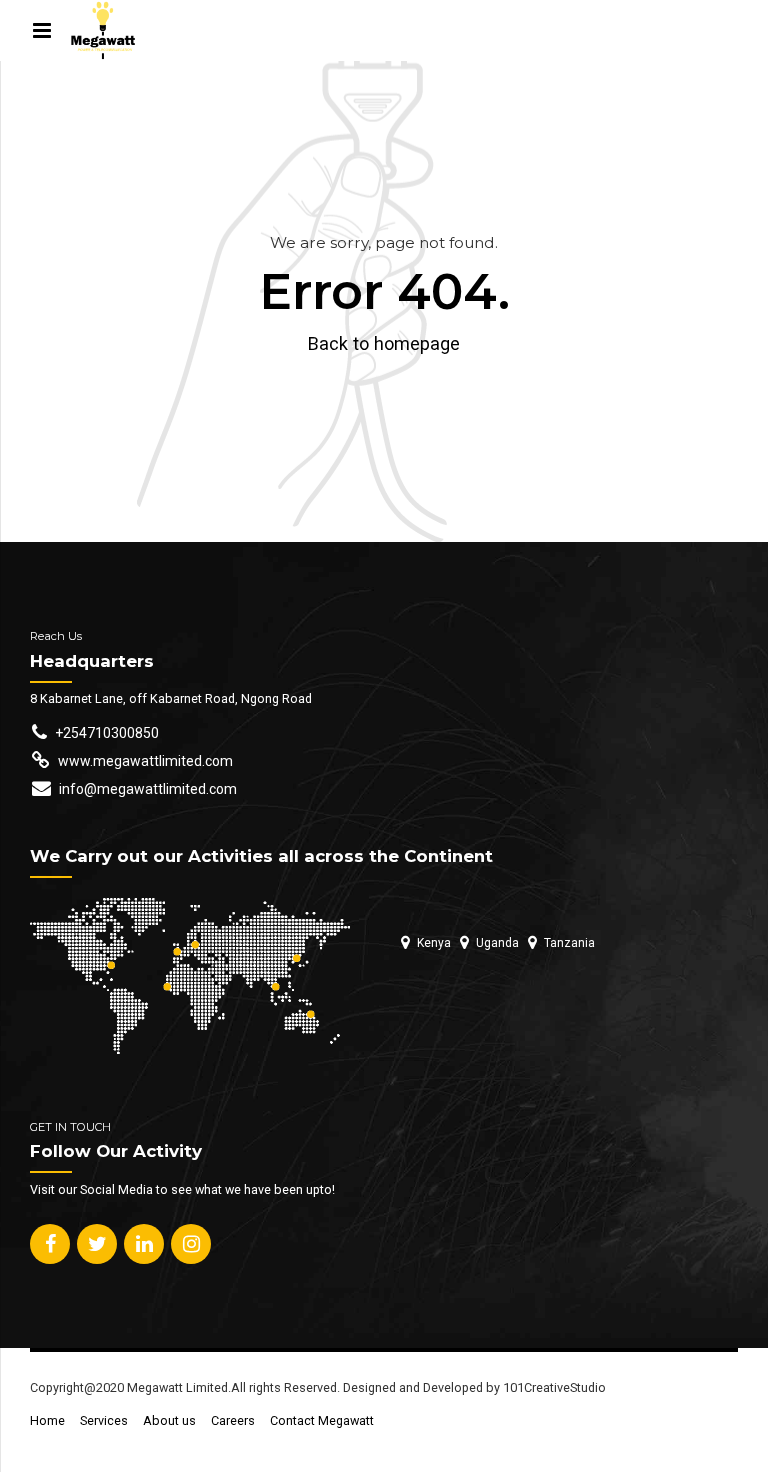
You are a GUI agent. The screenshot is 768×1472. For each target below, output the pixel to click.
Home (47, 1420)
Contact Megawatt (322, 1420)
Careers (233, 1420)
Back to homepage (384, 343)
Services (104, 1420)
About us (169, 1420)
